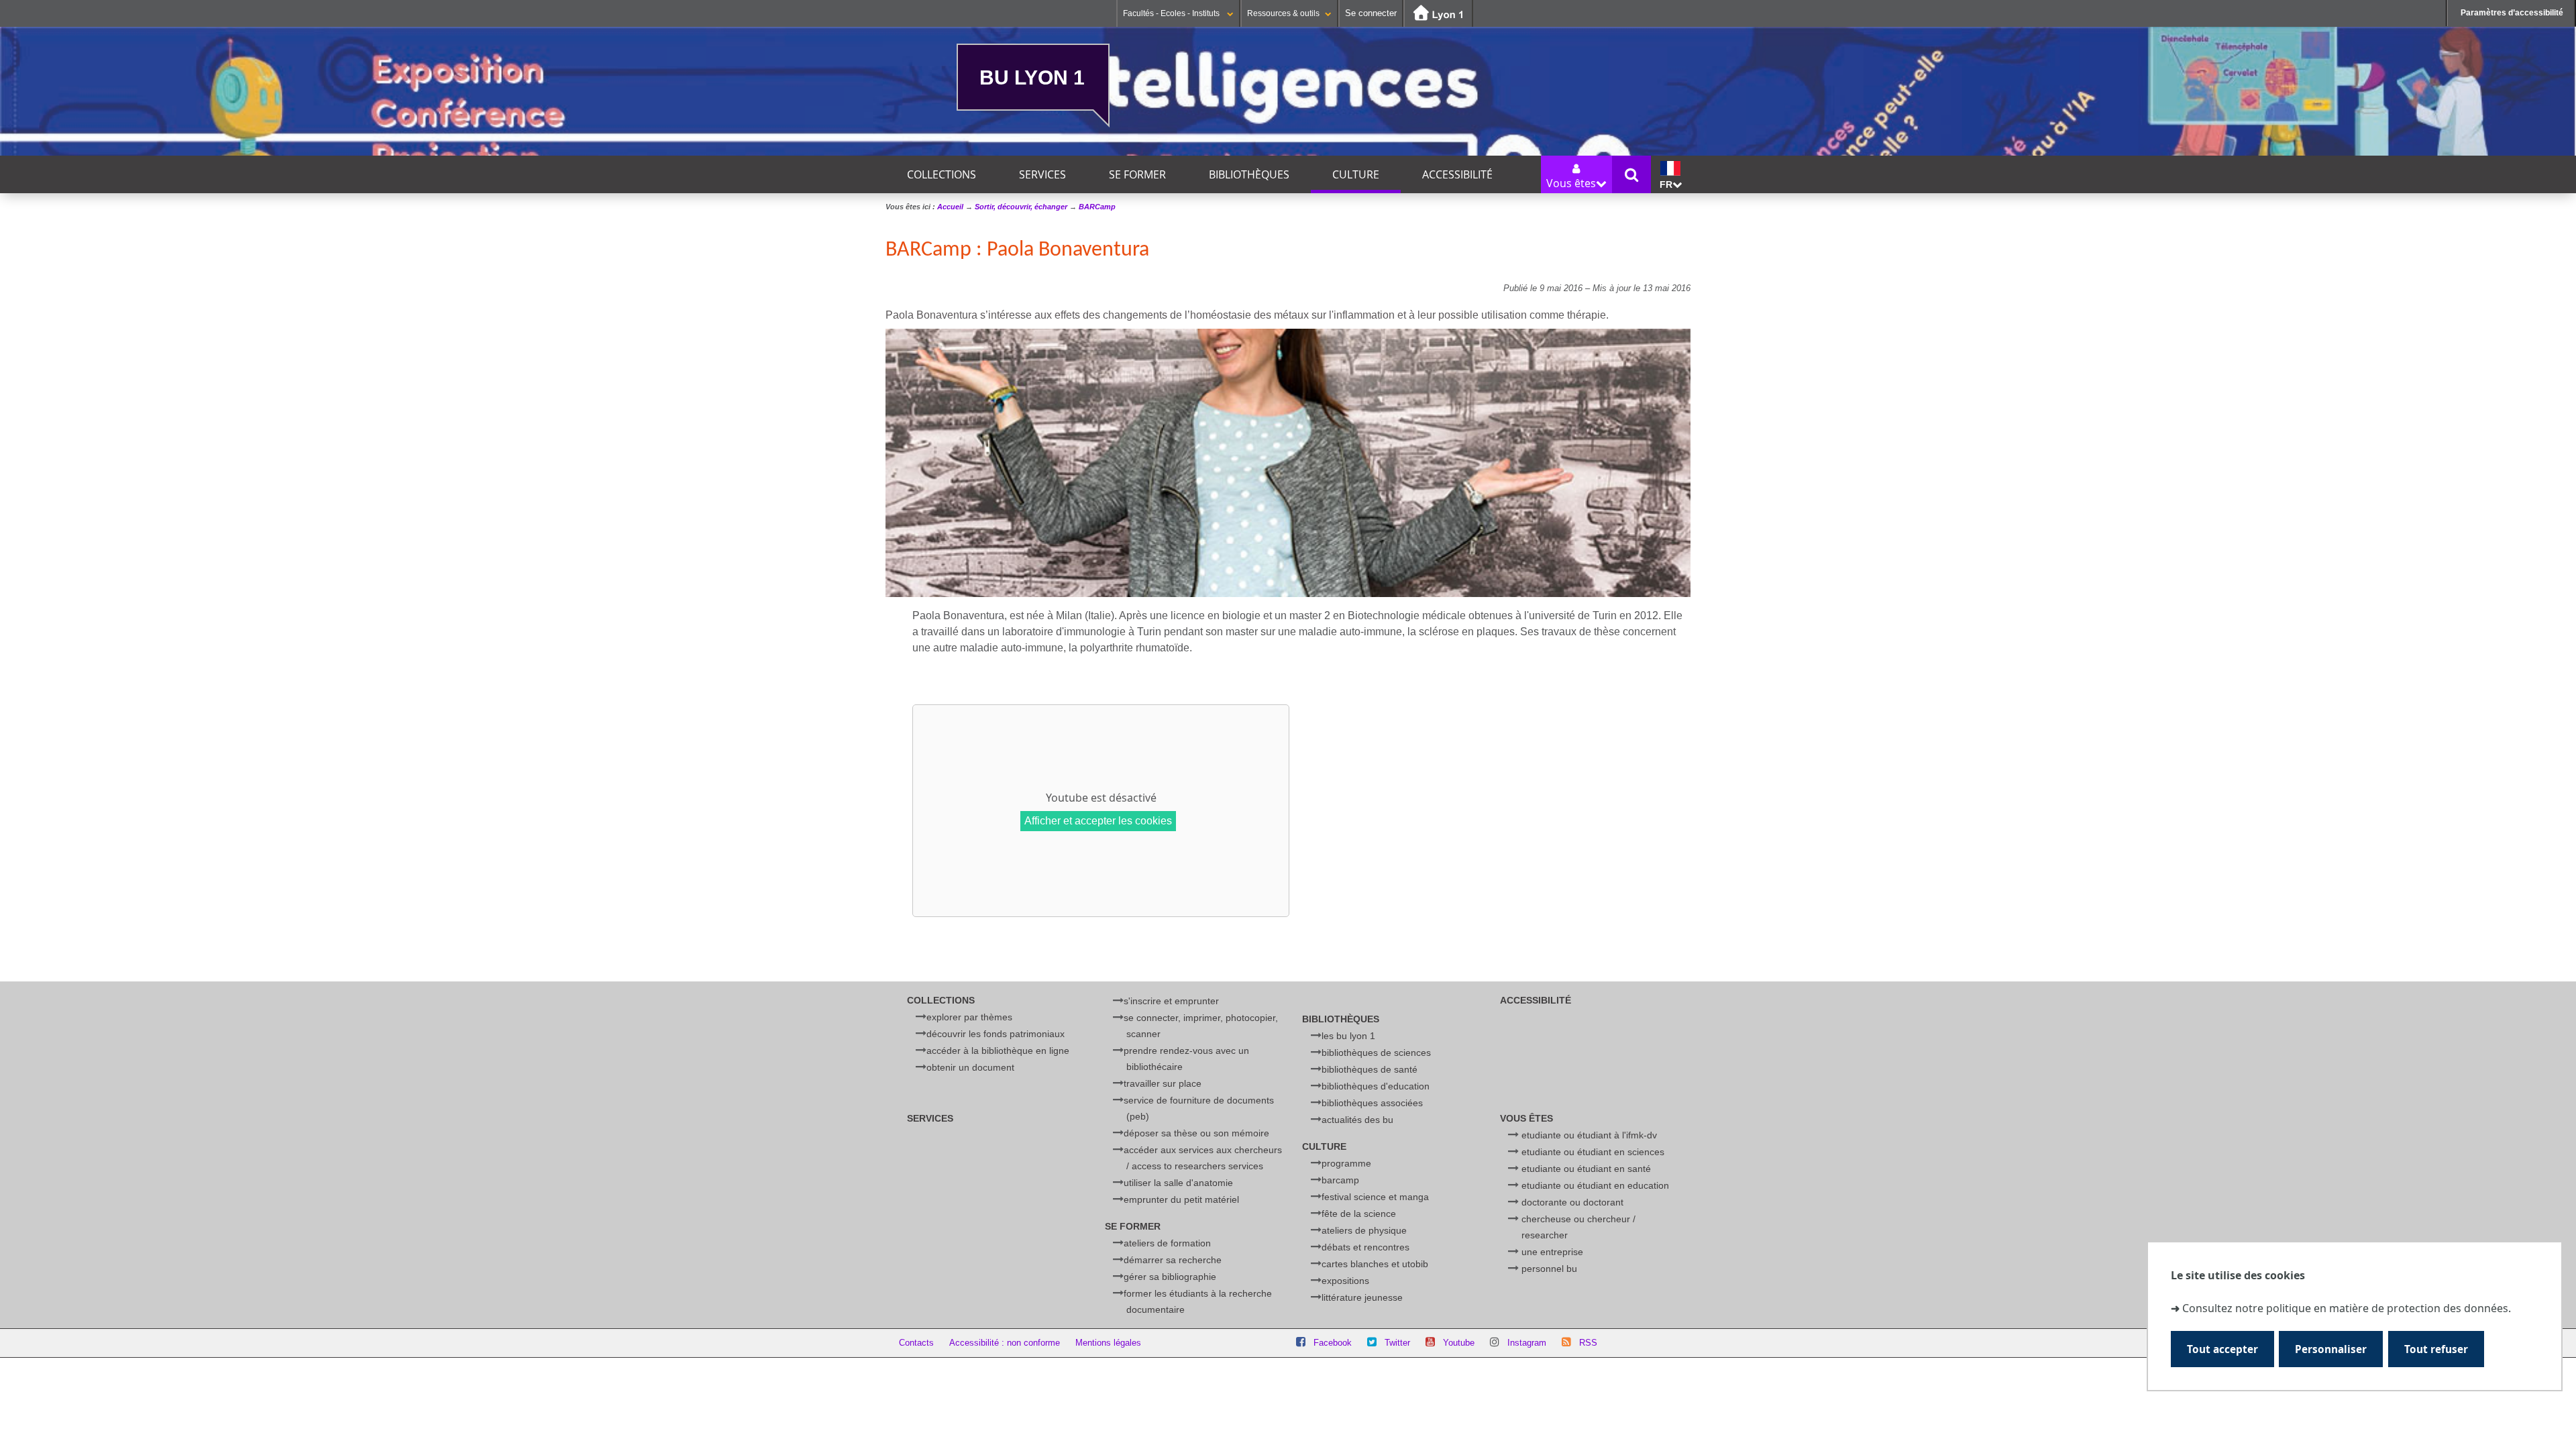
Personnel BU (1549, 1269)
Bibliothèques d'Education (1376, 1086)
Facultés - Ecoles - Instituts (1172, 13)
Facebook (1333, 1343)
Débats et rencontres (1365, 1247)
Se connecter (1371, 13)
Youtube (1459, 1343)
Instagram (1527, 1343)
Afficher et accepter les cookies (1098, 821)
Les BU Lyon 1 (1348, 1036)
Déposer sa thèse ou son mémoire (1196, 1133)
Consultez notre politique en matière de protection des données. (2347, 1308)
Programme (1346, 1163)
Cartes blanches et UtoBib (1375, 1264)
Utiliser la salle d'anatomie (1178, 1183)
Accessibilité (1457, 174)
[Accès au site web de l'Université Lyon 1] (1438, 14)
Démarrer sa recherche (1173, 1260)
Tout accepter (2222, 1349)
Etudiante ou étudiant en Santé (1586, 1169)
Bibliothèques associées (1372, 1103)
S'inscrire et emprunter (1171, 1001)
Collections (942, 174)
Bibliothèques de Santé (1370, 1069)
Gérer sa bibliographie (1170, 1277)
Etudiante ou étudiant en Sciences (1593, 1152)
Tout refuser (2436, 1349)
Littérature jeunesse (1362, 1297)
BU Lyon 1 (1032, 77)
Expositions (1345, 1281)
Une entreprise (1552, 1252)
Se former (1137, 174)
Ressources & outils (1283, 13)
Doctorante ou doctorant (1572, 1202)
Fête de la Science (1359, 1214)
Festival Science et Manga (1375, 1197)
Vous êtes (1526, 1118)
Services (1042, 174)
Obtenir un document (970, 1067)
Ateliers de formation (1167, 1243)
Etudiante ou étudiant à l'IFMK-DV (1589, 1135)
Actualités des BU (1357, 1120)
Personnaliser (2331, 1349)
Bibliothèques (1249, 174)
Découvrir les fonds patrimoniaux (996, 1034)
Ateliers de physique (1364, 1230)
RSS (1588, 1343)
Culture (1356, 174)
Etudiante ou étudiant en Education (1595, 1185)
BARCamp (1340, 1180)
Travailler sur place (1163, 1083)
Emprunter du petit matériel (1181, 1199)
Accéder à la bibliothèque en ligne (998, 1051)
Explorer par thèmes (969, 1017)
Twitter (1397, 1343)
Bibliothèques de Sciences (1376, 1053)
